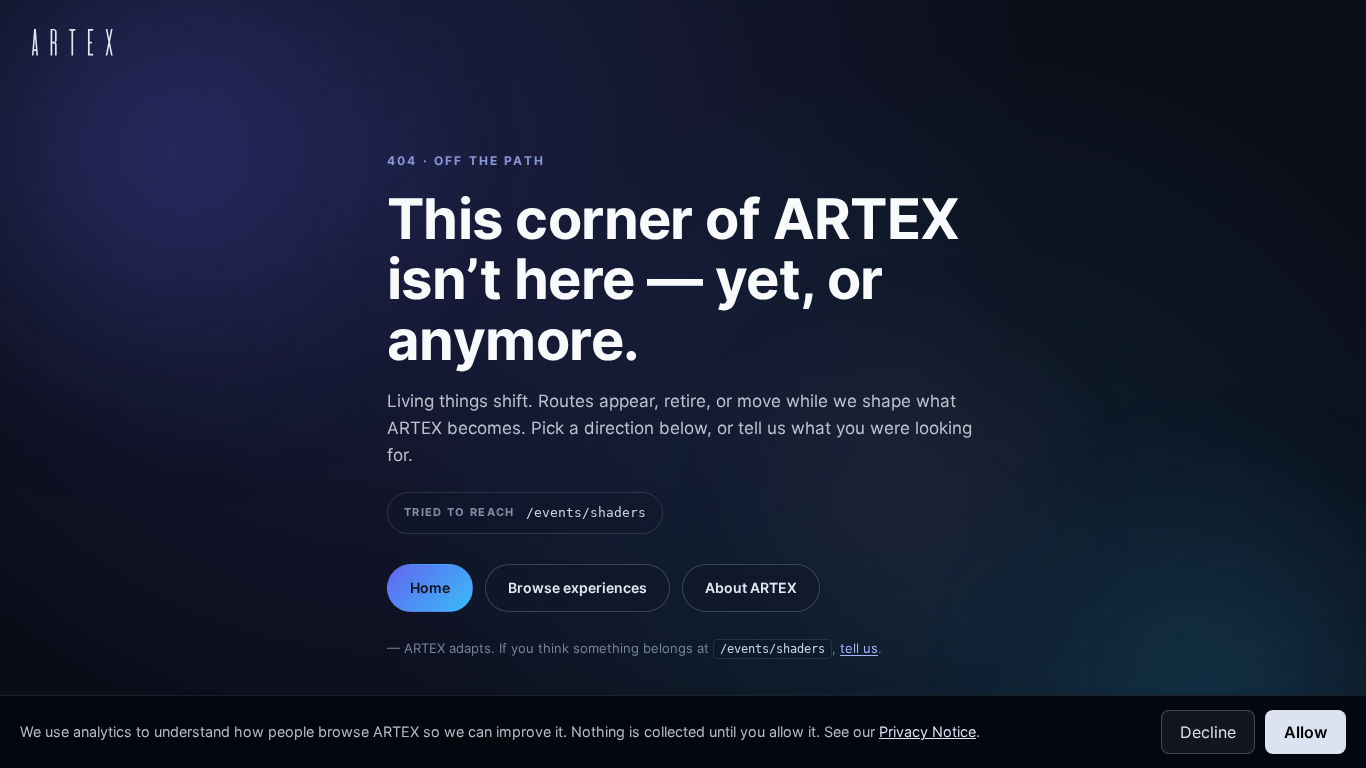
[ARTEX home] (72, 42)
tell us (859, 648)
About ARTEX (751, 587)
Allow (1305, 732)
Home (430, 587)
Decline (1208, 732)
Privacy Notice (927, 731)
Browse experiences (577, 587)
